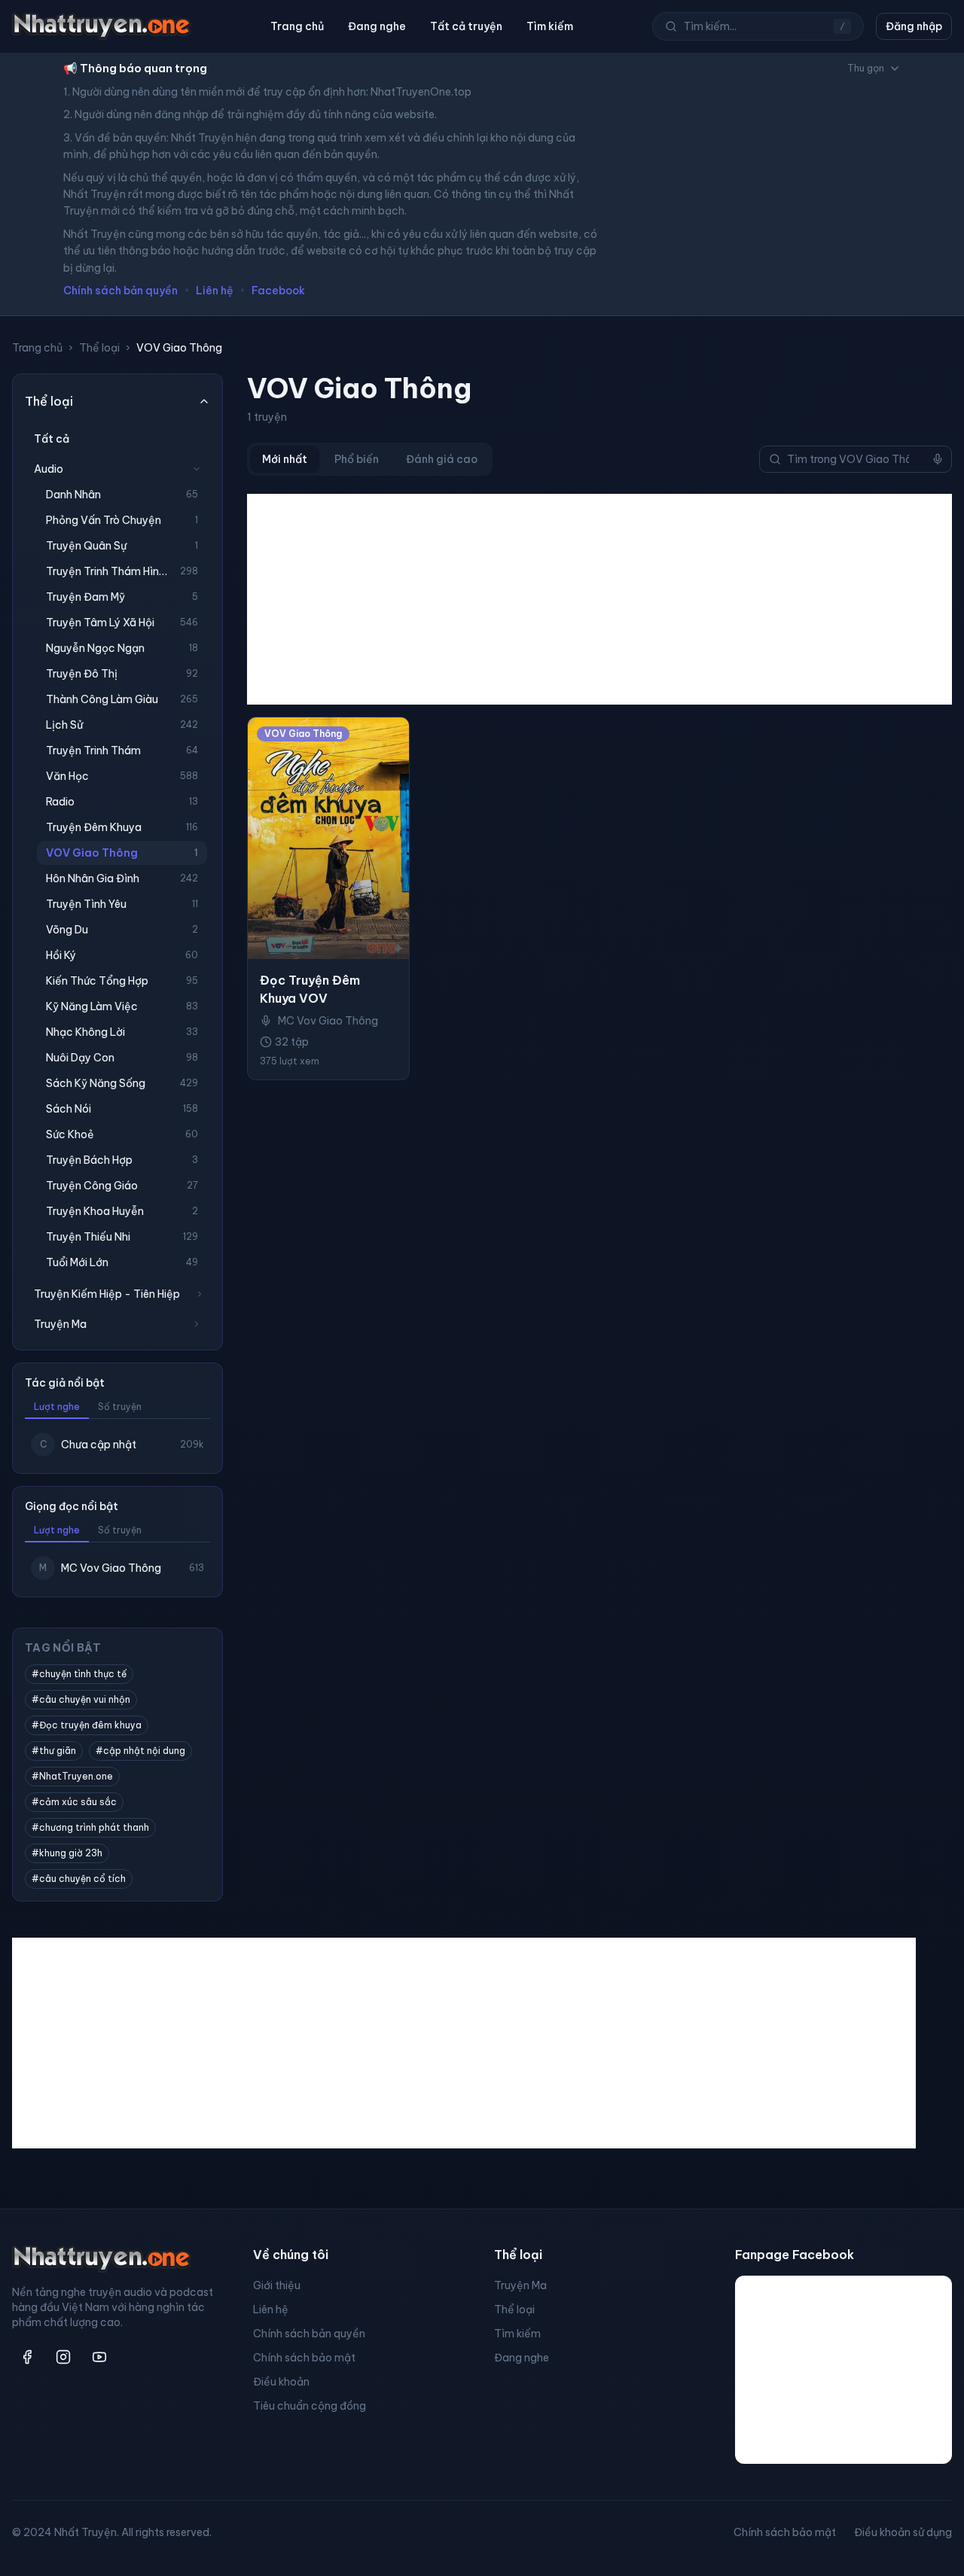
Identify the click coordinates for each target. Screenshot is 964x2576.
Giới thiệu (277, 2285)
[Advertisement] (599, 599)
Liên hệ (215, 291)
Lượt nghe (57, 1407)
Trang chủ (297, 26)
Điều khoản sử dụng (903, 2532)
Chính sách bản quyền (120, 291)
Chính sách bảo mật (304, 2358)
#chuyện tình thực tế (79, 1674)
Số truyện (120, 1407)
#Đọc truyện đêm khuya (87, 1725)
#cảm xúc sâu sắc (74, 1802)
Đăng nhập (914, 26)
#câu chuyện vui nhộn (81, 1699)
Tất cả (52, 439)
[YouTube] (99, 2357)
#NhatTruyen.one (72, 1776)
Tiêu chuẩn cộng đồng (310, 2406)
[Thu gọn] (197, 469)
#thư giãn (54, 1751)
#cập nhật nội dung (140, 1751)
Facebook (278, 291)
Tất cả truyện (466, 26)
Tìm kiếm (550, 26)
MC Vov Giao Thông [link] (328, 1021)
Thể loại (99, 348)
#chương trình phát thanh (90, 1827)
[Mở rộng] (200, 1294)
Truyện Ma (520, 2285)
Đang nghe (377, 26)
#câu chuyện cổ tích (79, 1879)
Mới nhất (285, 459)
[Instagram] (63, 2357)
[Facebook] (27, 2357)
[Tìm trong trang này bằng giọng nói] (938, 459)
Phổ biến (357, 459)
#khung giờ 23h (67, 1853)
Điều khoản (281, 2382)
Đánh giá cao (442, 459)
